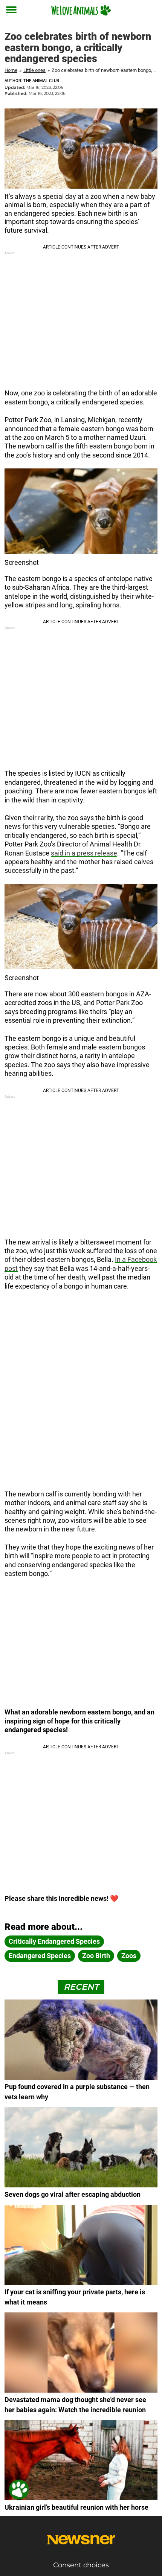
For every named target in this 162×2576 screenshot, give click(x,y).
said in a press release (84, 853)
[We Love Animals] (81, 10)
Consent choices (81, 2565)
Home (11, 70)
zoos (129, 1956)
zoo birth (96, 1956)
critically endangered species (54, 1941)
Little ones (34, 70)
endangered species (40, 1956)
